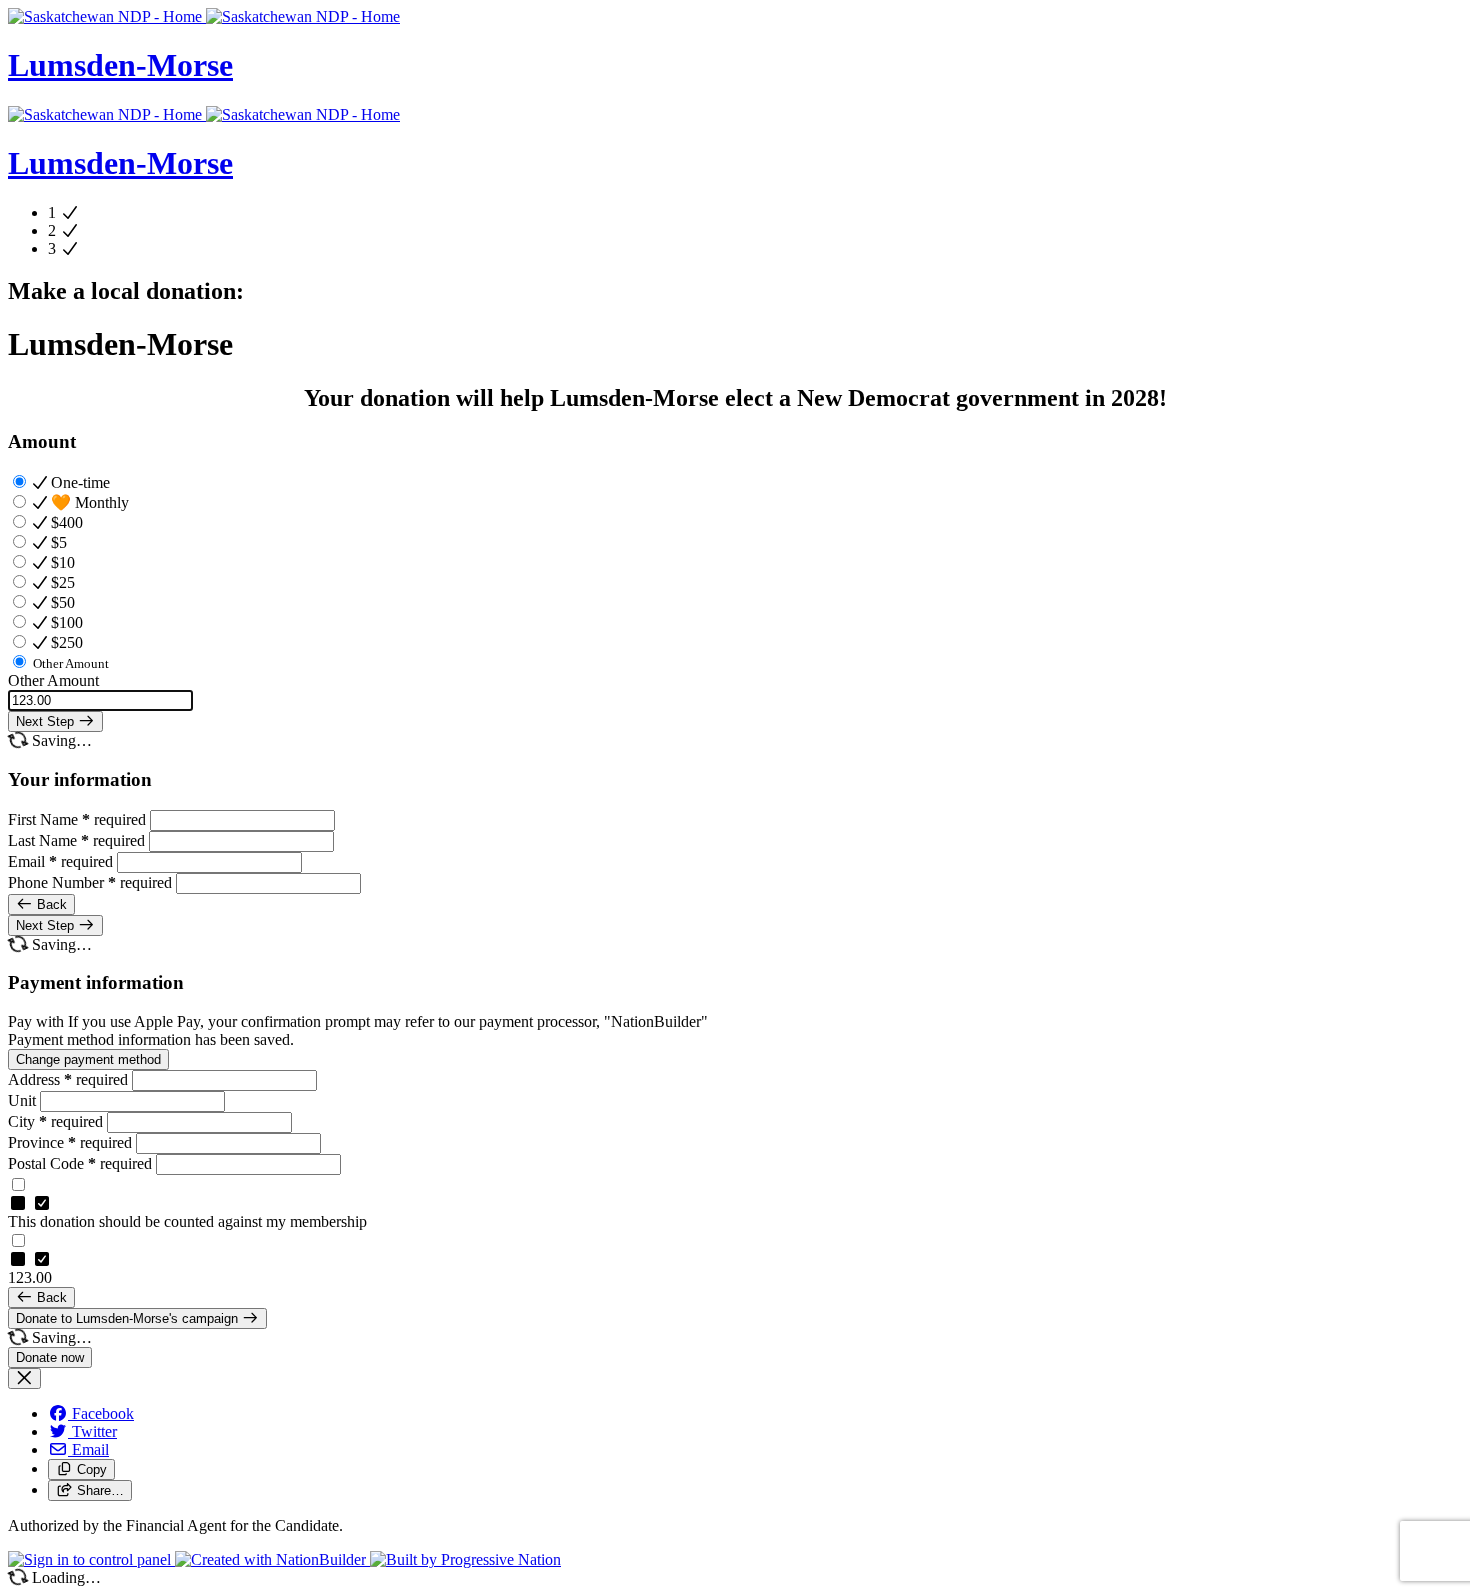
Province (70, 1142)
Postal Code (80, 1163)
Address (68, 1079)
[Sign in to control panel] (91, 1559)
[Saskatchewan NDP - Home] (204, 16)
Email (60, 861)
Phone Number (90, 882)
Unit (24, 1100)
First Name (77, 819)
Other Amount (53, 680)
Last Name (76, 840)
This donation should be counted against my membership (187, 1221)
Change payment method (88, 1059)
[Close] (24, 1378)
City (55, 1121)
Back (50, 904)
